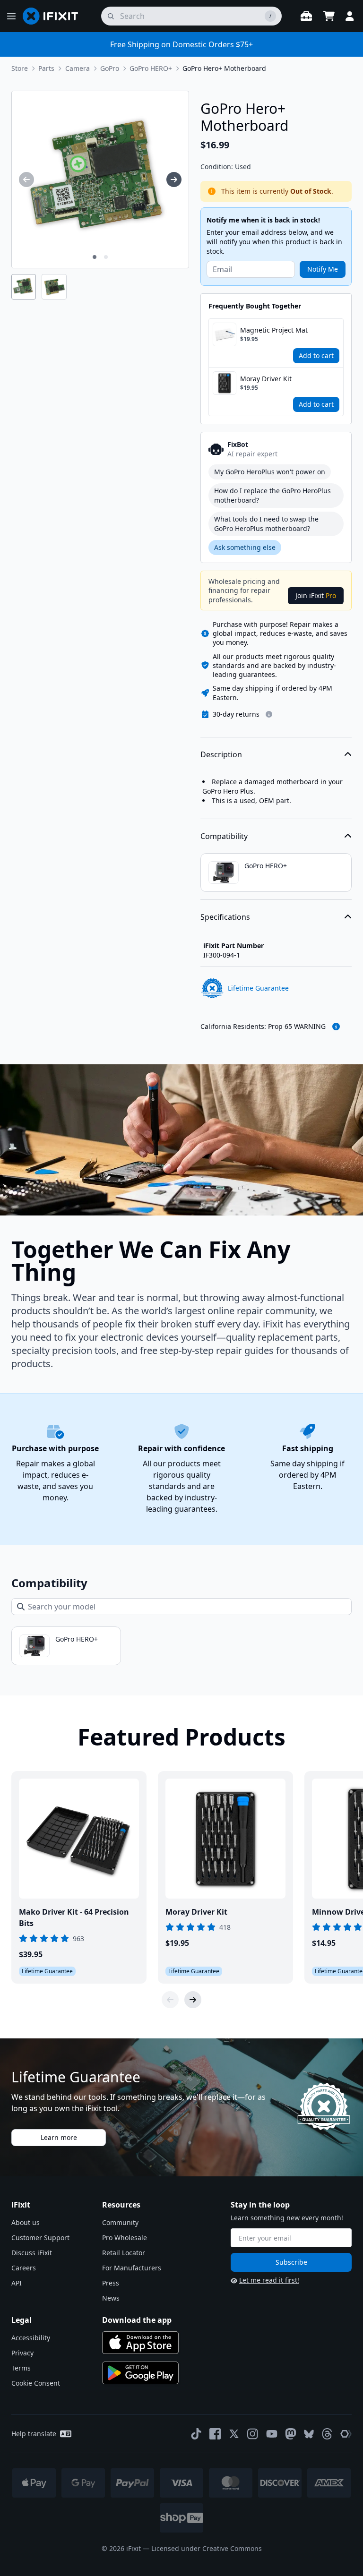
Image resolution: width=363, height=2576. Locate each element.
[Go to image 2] (106, 257)
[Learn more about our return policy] (269, 714)
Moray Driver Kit (266, 379)
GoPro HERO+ (151, 68)
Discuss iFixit (32, 2253)
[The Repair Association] (346, 2434)
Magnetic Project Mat (274, 330)
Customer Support (40, 2238)
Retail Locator (124, 2253)
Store (20, 68)
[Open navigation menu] (11, 16)
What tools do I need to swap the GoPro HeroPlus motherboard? (266, 524)
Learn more (59, 2137)
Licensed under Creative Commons (207, 2548)
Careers (24, 2268)
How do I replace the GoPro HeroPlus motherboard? (272, 495)
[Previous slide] (170, 2000)
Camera (78, 68)
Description (221, 754)
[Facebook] (215, 2434)
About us (26, 2222)
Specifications (225, 917)
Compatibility (224, 836)
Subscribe (291, 2262)
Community (120, 2222)
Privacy (22, 2353)
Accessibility (31, 2338)
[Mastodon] (291, 2434)
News (111, 2298)
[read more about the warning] (336, 1027)
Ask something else (245, 547)
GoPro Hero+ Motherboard (224, 68)
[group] (26, 180)
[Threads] (327, 2434)
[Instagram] (253, 2434)
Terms (21, 2368)
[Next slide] (193, 2000)
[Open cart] (329, 16)
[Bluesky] (309, 2434)
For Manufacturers (132, 2268)
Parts (46, 68)
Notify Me (323, 269)
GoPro (110, 68)
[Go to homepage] (54, 16)
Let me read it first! (269, 2280)
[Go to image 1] (95, 257)
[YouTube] (272, 2434)
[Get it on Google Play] (140, 2373)
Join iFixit (316, 595)
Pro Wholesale (125, 2238)
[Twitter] (234, 2434)
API (17, 2283)
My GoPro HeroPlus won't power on (270, 472)
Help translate (34, 2434)
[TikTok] (196, 2434)
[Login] (350, 16)
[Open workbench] (306, 16)
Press (111, 2283)
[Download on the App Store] (140, 2343)
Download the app (137, 2320)
